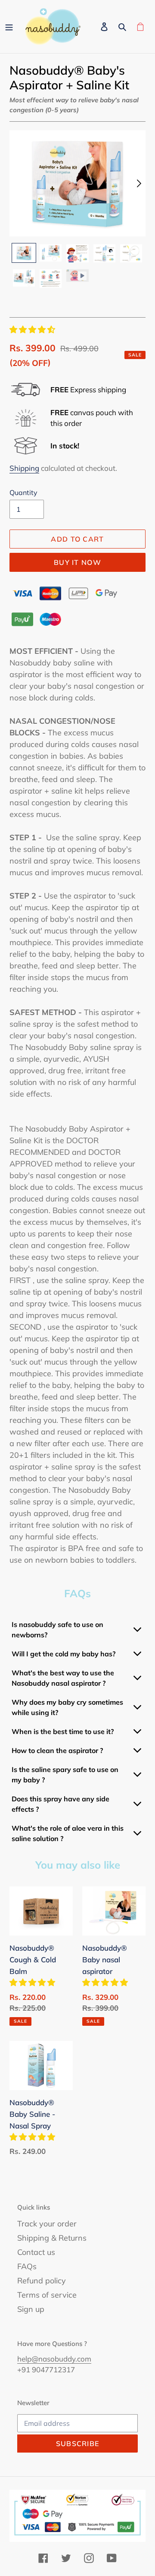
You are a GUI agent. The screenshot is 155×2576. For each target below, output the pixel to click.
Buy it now (77, 562)
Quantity (23, 492)
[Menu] (9, 27)
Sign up (31, 2309)
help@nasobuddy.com (54, 2359)
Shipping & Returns (52, 2238)
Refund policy (42, 2281)
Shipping (24, 468)
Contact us (36, 2252)
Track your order (47, 2224)
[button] (33, 329)
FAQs (27, 2266)
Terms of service (47, 2295)
